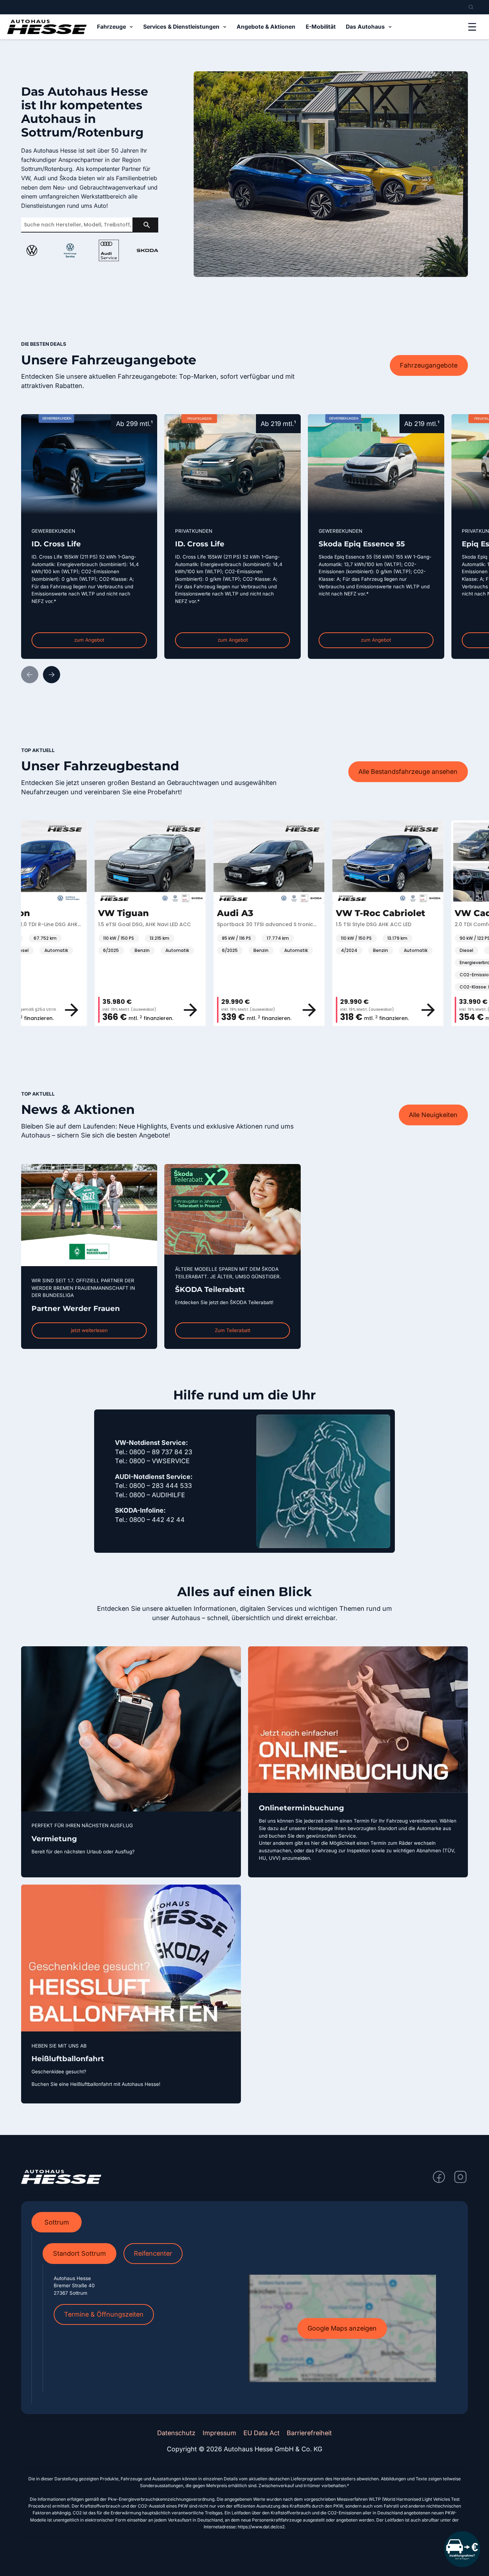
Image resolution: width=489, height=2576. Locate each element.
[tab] (57, 2222)
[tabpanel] (245, 2318)
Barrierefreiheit (309, 2433)
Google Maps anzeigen (342, 2328)
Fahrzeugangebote (429, 365)
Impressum (219, 2433)
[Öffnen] (472, 27)
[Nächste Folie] (52, 675)
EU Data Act (262, 2433)
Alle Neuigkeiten (433, 1115)
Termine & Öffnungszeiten (104, 2314)
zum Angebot (89, 640)
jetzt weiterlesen (89, 1330)
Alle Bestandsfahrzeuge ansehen (408, 772)
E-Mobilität (321, 27)
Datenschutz (176, 2433)
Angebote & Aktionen (266, 27)
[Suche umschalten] (471, 7)
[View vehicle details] (122, 1010)
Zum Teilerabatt (233, 1330)
